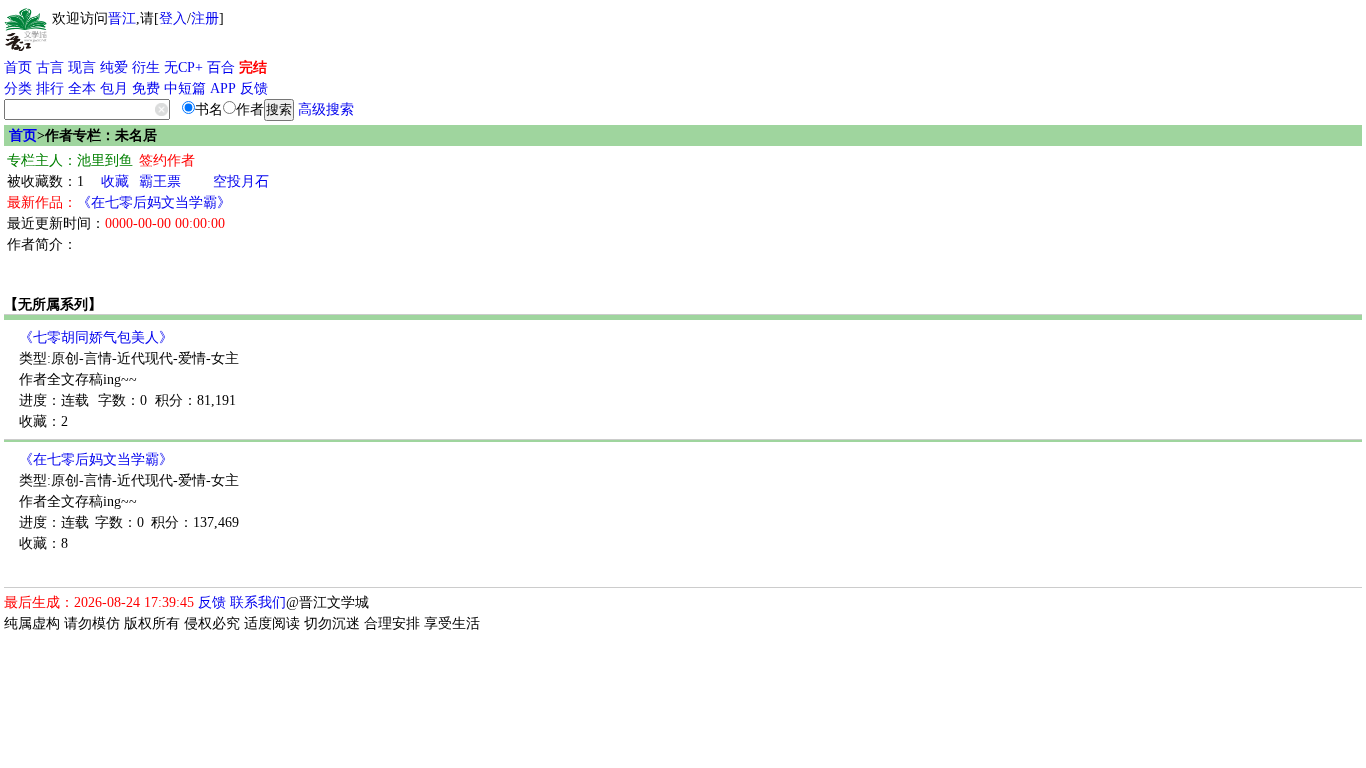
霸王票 (160, 181)
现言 (82, 67)
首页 (18, 67)
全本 (82, 88)
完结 (253, 67)
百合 (221, 67)
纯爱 (114, 67)
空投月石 (241, 181)
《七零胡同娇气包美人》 (96, 337)
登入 (173, 18)
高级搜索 (326, 109)
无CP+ (183, 67)
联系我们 (258, 602)
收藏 (115, 181)
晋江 (122, 18)
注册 (205, 18)
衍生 (146, 67)
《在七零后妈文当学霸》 (154, 202)
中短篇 (185, 88)
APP (223, 88)
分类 (18, 88)
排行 (50, 88)
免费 (146, 88)
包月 (114, 88)
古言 (50, 67)
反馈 (254, 88)
